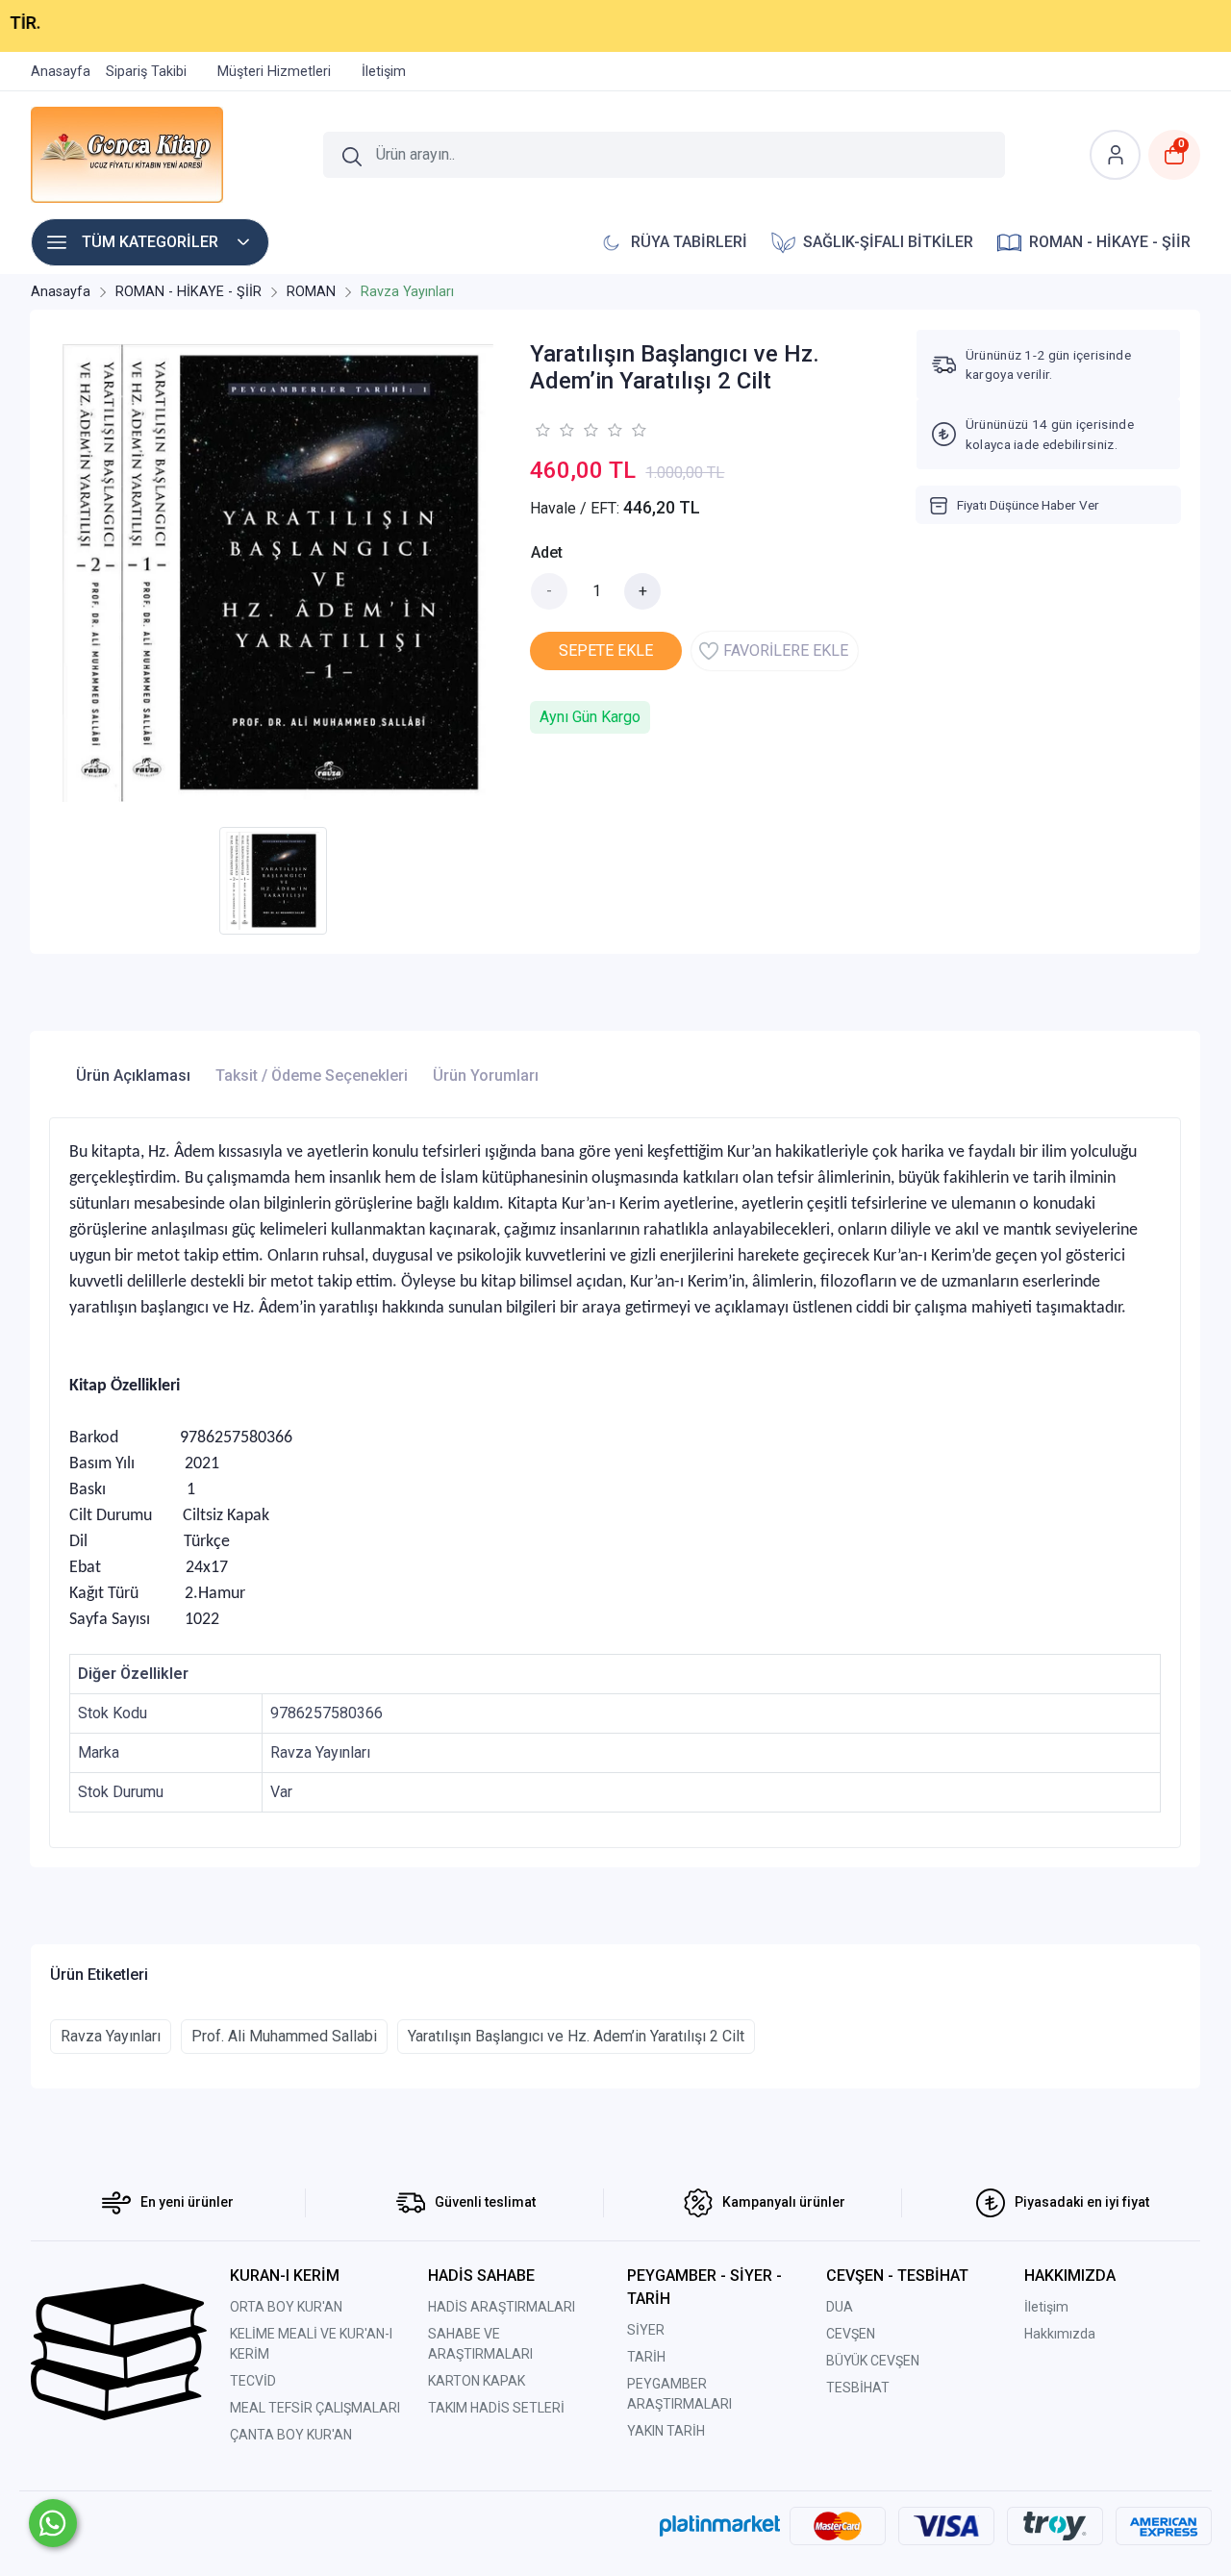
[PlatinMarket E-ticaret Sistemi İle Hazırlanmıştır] (720, 2525)
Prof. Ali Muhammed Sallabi (284, 2036)
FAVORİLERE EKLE (786, 650)
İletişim (1046, 2307)
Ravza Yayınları (111, 2036)
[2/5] (554, 430)
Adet (547, 552)
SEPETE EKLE (606, 650)
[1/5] (542, 430)
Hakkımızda (1060, 2334)
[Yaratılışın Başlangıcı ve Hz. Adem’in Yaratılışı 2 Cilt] (278, 573)
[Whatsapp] (53, 2523)
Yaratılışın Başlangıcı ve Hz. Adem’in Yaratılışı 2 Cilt (576, 2036)
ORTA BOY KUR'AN (286, 2307)
